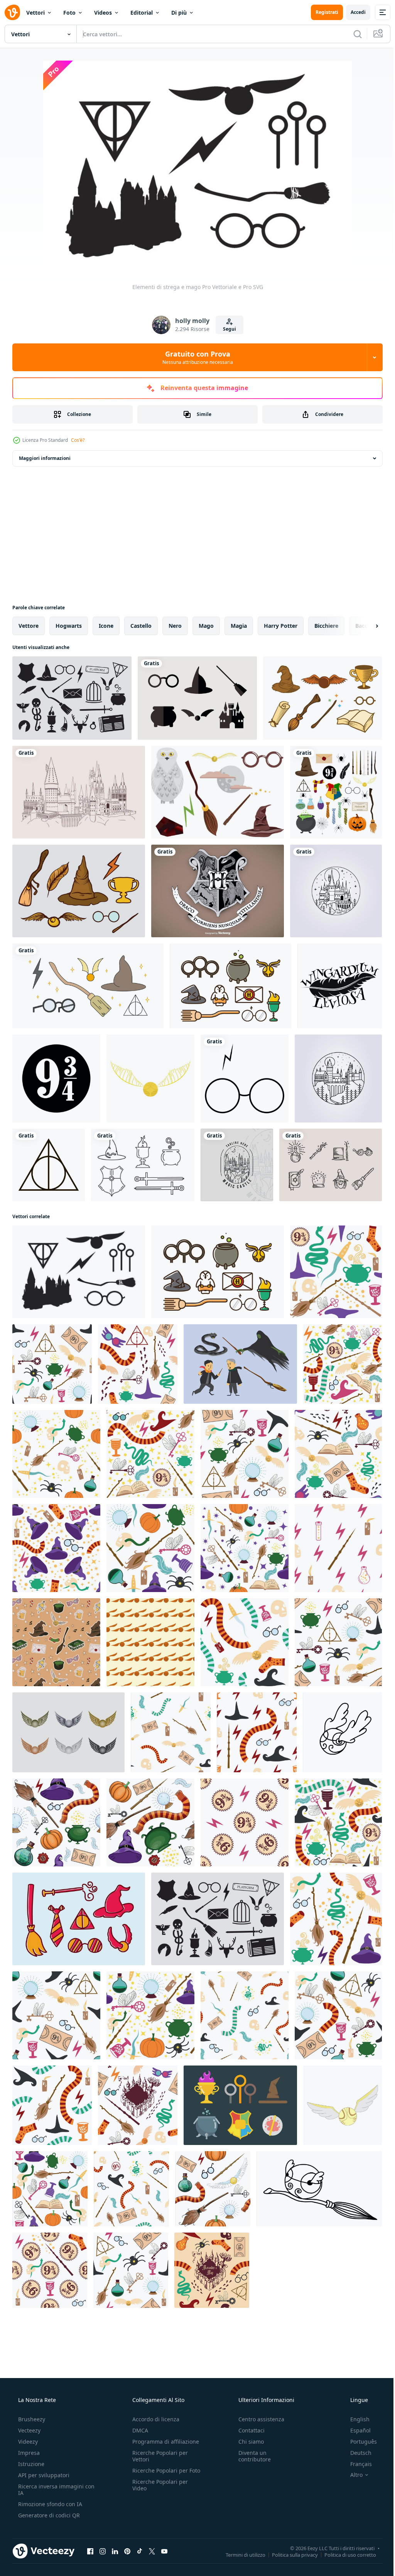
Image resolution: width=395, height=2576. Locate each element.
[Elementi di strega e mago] (79, 1272)
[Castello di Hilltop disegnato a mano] (79, 792)
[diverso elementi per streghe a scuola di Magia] (336, 792)
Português (359, 2442)
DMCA (138, 2430)
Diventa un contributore (251, 2456)
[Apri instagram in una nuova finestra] (103, 2551)
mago (206, 626)
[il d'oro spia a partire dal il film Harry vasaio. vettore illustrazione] (150, 1078)
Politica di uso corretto (344, 2554)
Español (355, 2430)
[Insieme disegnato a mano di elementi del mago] (79, 891)
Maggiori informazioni (45, 458)
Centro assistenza (257, 2419)
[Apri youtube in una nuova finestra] (164, 2551)
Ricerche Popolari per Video (158, 2491)
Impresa (28, 2453)
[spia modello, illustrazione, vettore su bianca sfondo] (150, 1642)
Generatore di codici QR (48, 2515)
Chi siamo (247, 2442)
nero (175, 626)
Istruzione (30, 2464)
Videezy (27, 2442)
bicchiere (326, 626)
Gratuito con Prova (195, 357)
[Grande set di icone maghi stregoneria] (72, 698)
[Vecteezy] (12, 12)
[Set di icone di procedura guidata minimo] (197, 698)
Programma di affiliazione (163, 2442)
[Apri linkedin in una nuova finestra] (115, 2551)
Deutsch (356, 2453)
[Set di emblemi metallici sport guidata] (68, 1732)
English (355, 2419)
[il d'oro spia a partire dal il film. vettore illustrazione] (343, 2105)
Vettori (35, 13)
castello (141, 626)
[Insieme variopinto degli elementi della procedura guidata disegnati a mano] (79, 1919)
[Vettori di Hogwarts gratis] (218, 792)
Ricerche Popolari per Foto (158, 2474)
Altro (351, 2475)
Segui (226, 329)
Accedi (352, 12)
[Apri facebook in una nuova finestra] (90, 2551)
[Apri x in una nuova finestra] (152, 2551)
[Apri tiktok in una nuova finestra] (140, 2551)
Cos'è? (78, 440)
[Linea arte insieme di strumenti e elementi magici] (143, 1165)
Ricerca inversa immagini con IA (50, 2490)
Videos (103, 13)
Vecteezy (29, 2430)
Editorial (142, 13)
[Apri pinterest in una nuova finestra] (127, 2551)
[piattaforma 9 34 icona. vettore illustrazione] (56, 1078)
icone (106, 626)
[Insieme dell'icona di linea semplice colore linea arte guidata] (230, 986)
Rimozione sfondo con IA (49, 2504)
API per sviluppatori (43, 2475)
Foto (69, 13)
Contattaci (248, 2430)
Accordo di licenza (154, 2419)
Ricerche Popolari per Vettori (158, 2456)
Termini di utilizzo (240, 2554)
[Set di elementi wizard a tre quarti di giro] (322, 698)
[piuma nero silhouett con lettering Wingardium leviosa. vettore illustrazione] (340, 986)
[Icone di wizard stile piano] (240, 2105)
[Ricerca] (352, 34)
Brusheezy (31, 2419)
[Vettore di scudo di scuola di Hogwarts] (218, 891)
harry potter (281, 626)
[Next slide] (365, 626)
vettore (29, 626)
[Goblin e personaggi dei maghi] (240, 1364)
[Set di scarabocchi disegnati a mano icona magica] (331, 1165)
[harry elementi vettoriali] (88, 986)
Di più (179, 13)
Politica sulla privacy (289, 2554)
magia (239, 626)
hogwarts (69, 626)
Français (356, 2464)
